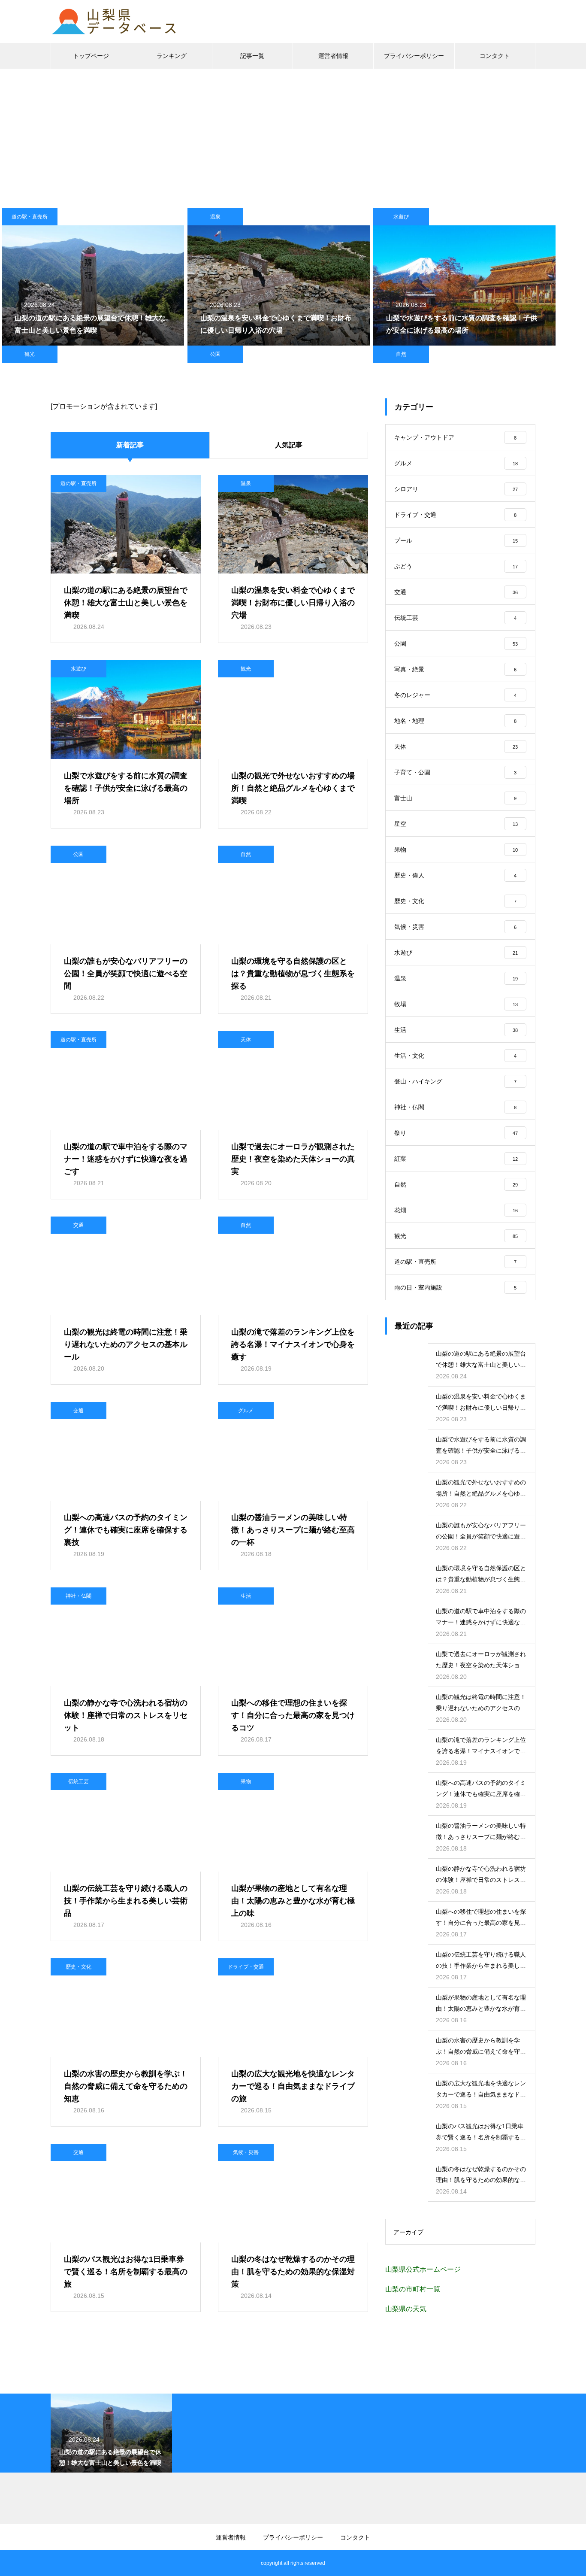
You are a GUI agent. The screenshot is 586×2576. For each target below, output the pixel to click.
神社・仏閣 (79, 1596)
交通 (79, 1225)
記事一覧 (252, 56)
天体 (246, 1040)
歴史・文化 (79, 1967)
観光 (30, 354)
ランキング (172, 56)
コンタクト (495, 56)
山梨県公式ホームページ (423, 2269)
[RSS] (57, 2563)
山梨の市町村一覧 (413, 2289)
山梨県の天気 (406, 2309)
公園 (215, 354)
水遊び (401, 217)
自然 (401, 354)
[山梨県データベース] (115, 21)
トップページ (91, 56)
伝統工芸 (79, 1781)
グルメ (246, 1411)
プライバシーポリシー (414, 56)
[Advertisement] (293, 133)
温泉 (215, 217)
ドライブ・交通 (246, 1967)
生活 (246, 1596)
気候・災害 (246, 2152)
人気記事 (289, 445)
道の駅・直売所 (30, 217)
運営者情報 (333, 56)
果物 (246, 1781)
